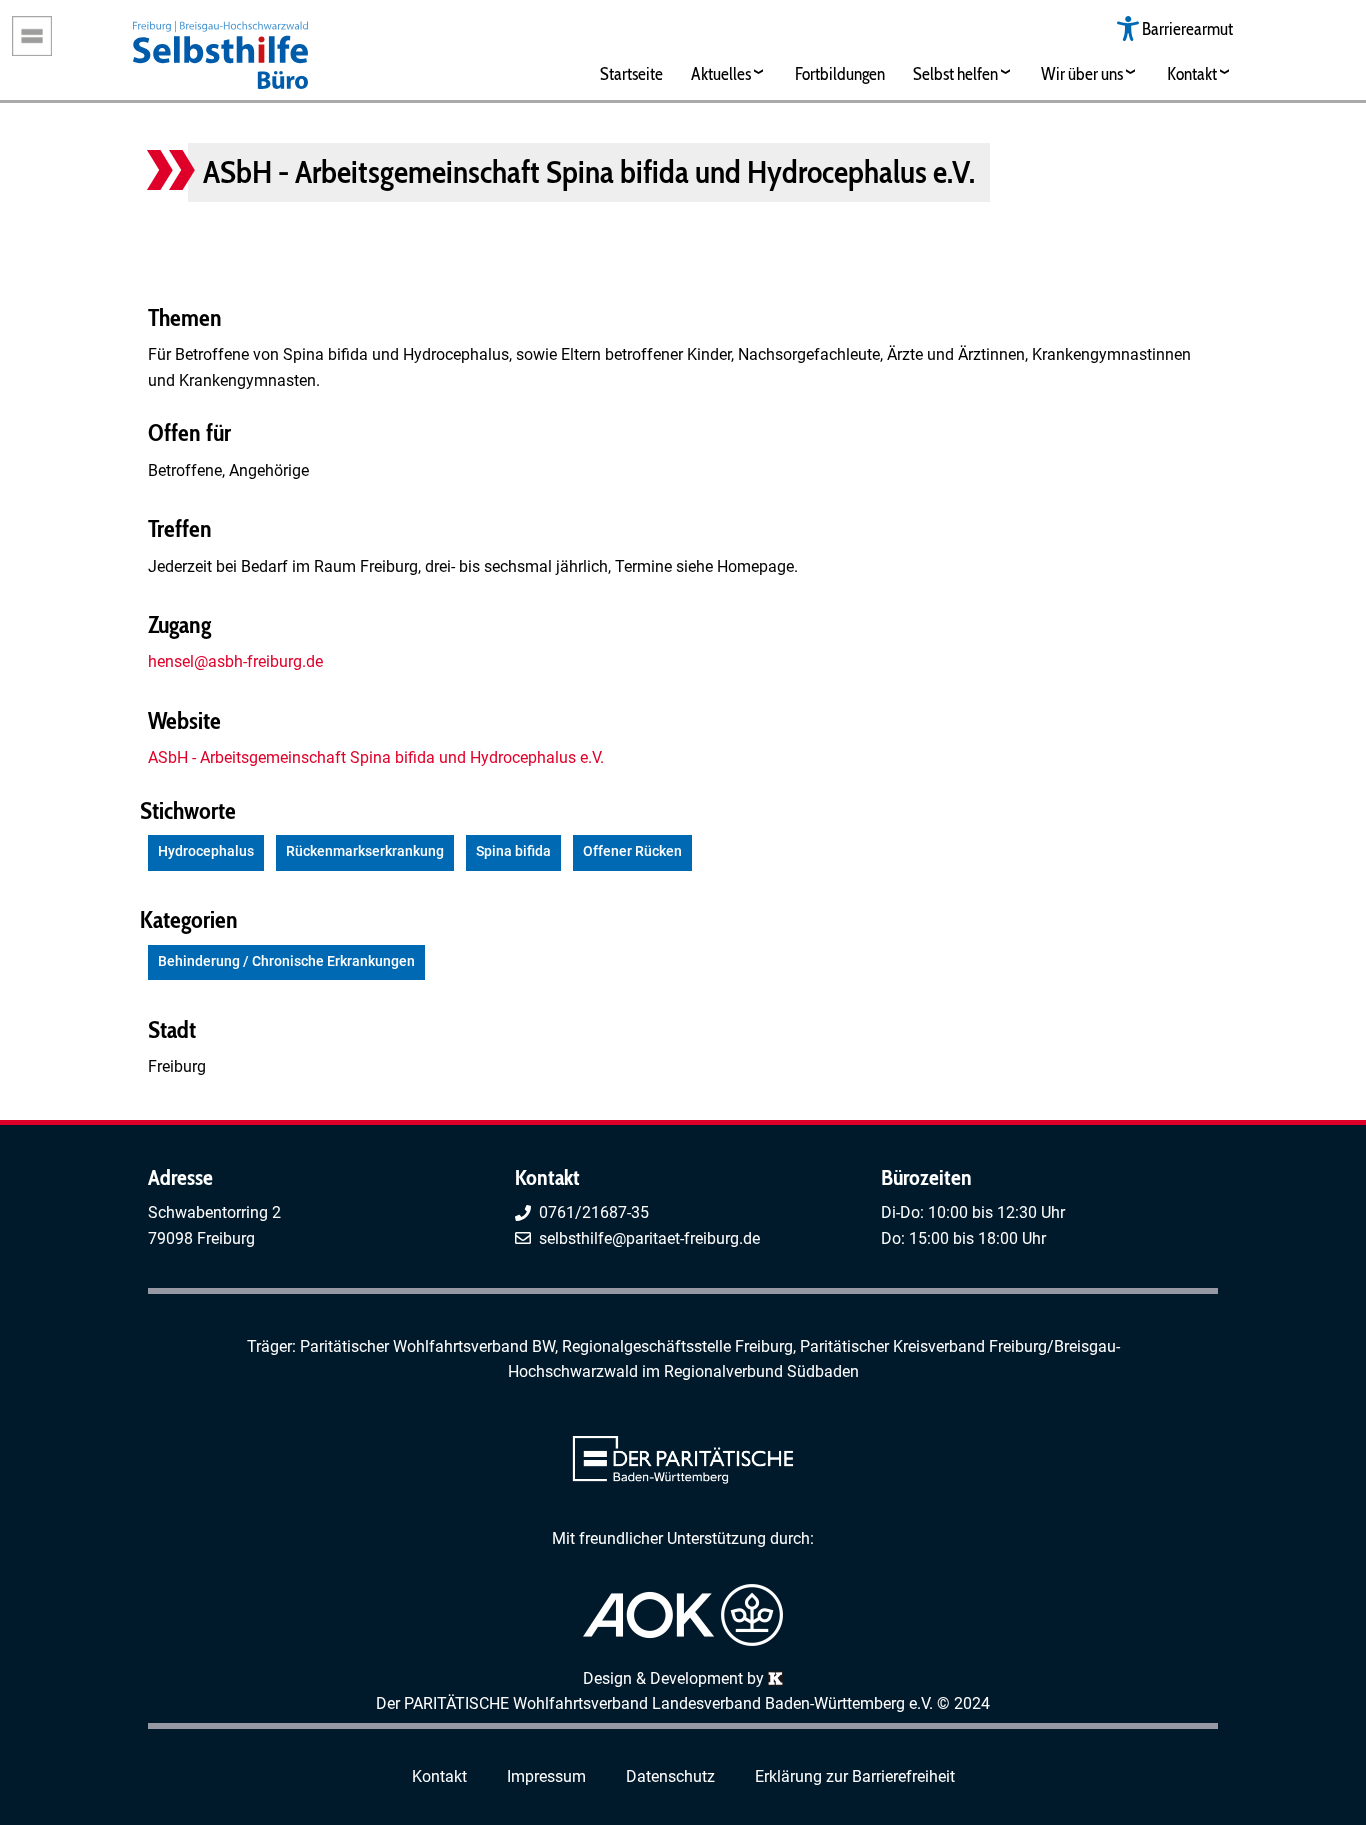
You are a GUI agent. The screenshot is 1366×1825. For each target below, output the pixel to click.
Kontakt (1192, 73)
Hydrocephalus (206, 851)
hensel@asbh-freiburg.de (235, 661)
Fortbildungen (840, 73)
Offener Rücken (632, 851)
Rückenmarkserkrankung (365, 851)
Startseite (631, 73)
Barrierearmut (1187, 28)
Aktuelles (721, 73)
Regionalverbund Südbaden (761, 1371)
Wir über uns (1082, 73)
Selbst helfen (955, 73)
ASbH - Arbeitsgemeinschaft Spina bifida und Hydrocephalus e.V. (376, 757)
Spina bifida (513, 851)
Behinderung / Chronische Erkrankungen (286, 961)
